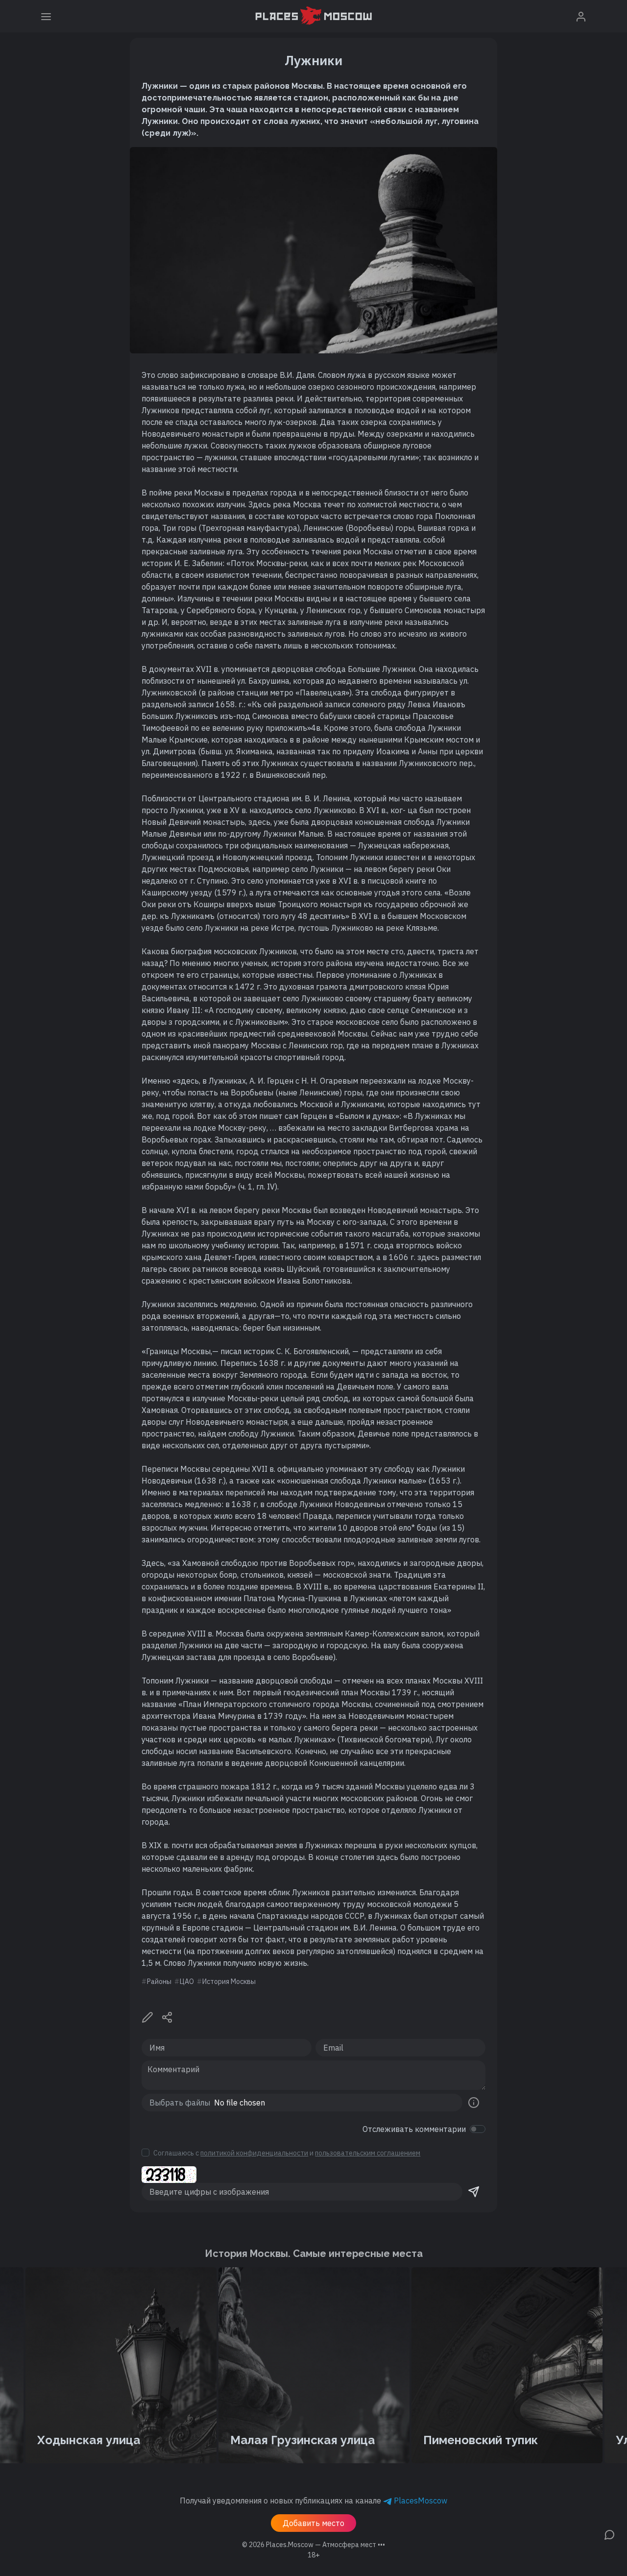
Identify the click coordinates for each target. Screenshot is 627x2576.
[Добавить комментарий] (609, 2534)
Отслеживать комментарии (414, 2129)
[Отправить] (474, 2192)
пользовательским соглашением (368, 2153)
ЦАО (187, 1982)
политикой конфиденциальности (254, 2153)
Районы (159, 1982)
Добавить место (313, 2523)
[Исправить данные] (147, 2016)
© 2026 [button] (313, 2545)
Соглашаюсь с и (287, 2153)
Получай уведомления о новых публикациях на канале (313, 2501)
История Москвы (229, 1982)
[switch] (478, 2129)
